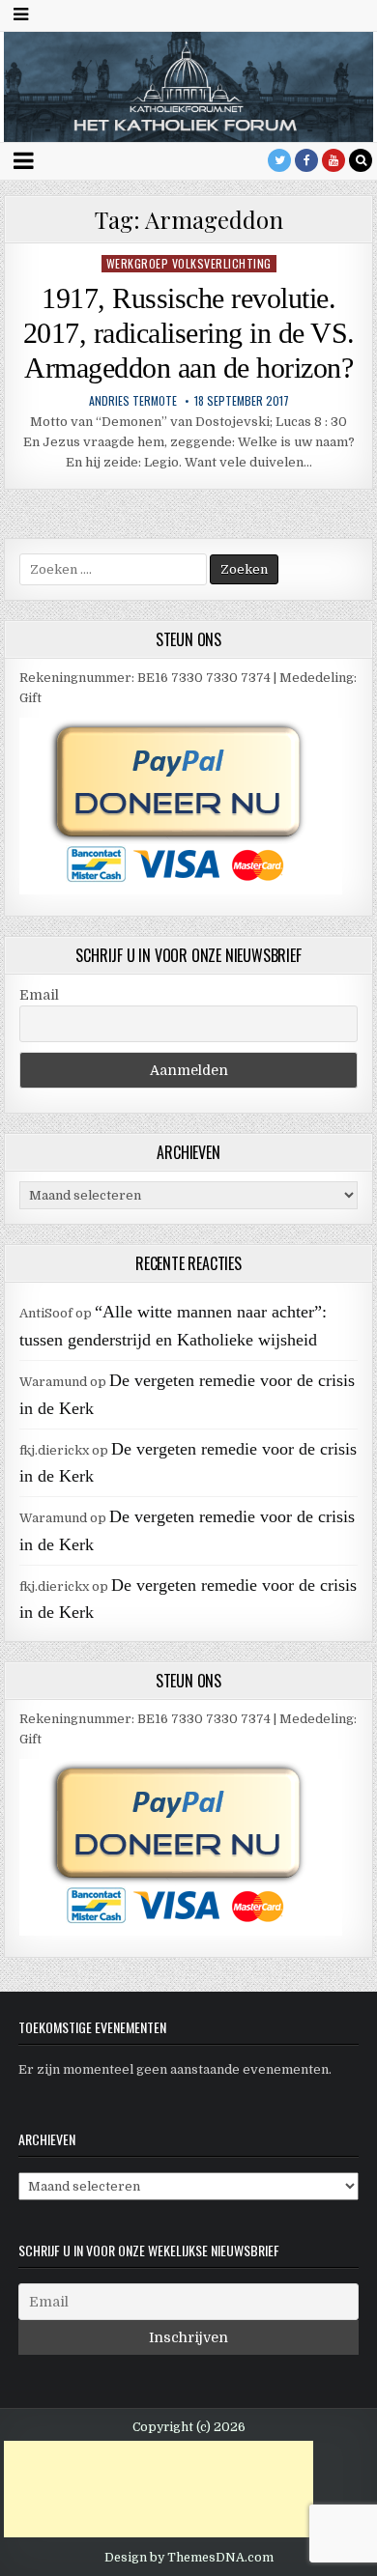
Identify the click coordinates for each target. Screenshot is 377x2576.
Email (39, 995)
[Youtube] (333, 160)
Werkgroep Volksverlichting (189, 263)
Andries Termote (133, 401)
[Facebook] (306, 160)
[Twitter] (279, 160)
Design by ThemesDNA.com (189, 2558)
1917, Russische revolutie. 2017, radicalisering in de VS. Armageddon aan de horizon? (189, 333)
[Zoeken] (361, 160)
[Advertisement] (159, 2489)
